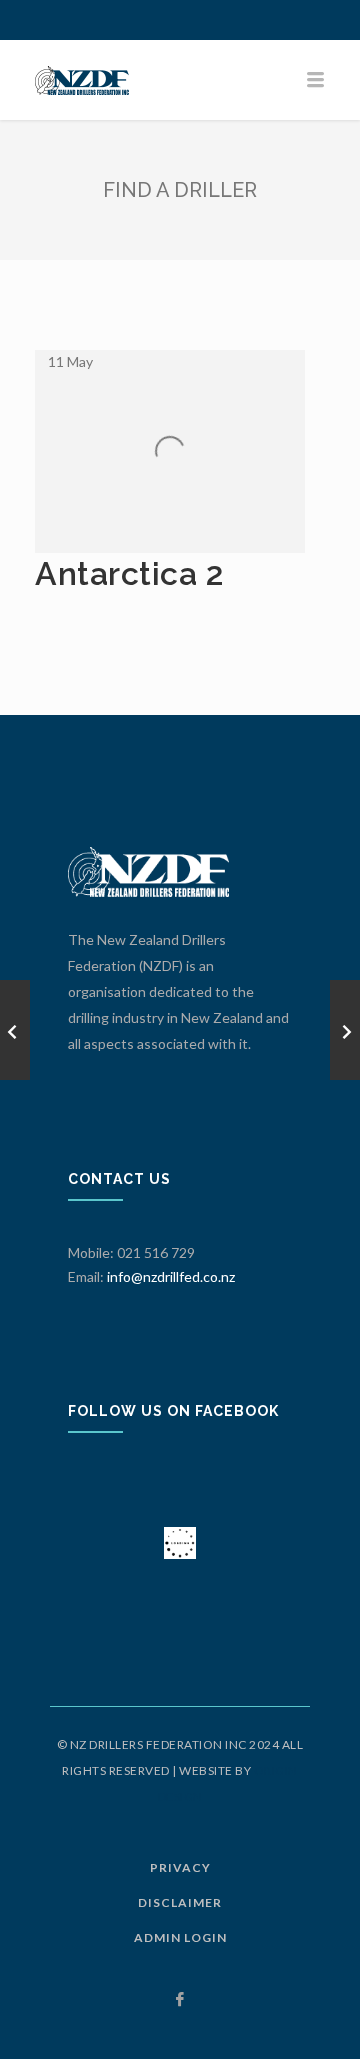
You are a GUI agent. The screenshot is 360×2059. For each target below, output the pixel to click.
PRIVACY (180, 1867)
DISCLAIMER (180, 1902)
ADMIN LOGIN (180, 1937)
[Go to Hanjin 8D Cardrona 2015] (15, 1030)
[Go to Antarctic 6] (345, 1030)
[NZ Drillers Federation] (180, 80)
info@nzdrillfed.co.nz (171, 1276)
